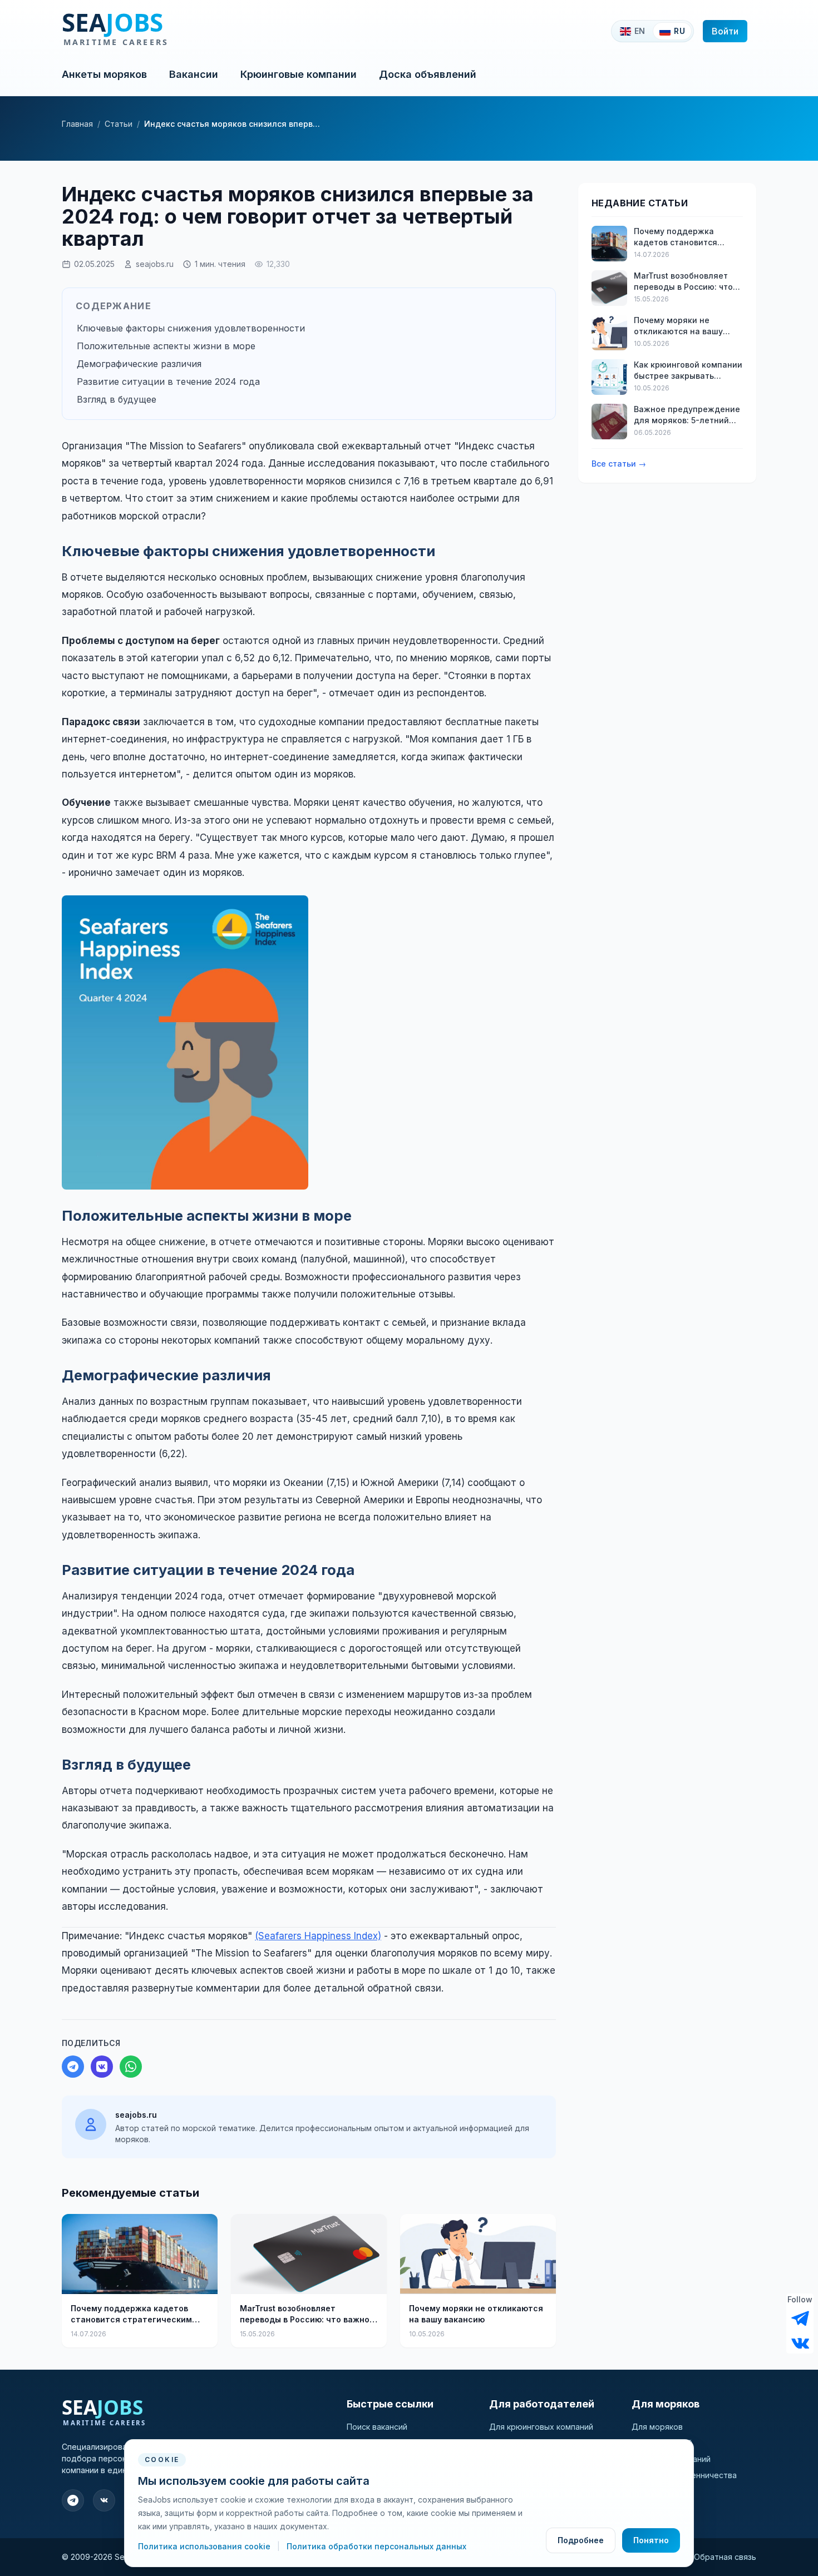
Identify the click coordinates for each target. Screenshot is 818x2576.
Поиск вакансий (377, 2427)
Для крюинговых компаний (541, 2427)
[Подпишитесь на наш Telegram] (800, 2319)
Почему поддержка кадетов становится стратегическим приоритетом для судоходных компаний (134, 2314)
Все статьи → (619, 464)
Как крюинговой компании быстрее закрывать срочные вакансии (688, 371)
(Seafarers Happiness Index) (318, 1936)
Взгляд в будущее (117, 399)
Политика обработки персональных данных (376, 2546)
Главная (77, 124)
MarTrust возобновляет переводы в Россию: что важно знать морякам (305, 2314)
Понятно (651, 2540)
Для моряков (657, 2427)
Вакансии (194, 74)
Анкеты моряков (104, 74)
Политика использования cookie (205, 2546)
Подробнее (581, 2540)
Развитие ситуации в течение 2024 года (168, 382)
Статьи (119, 124)
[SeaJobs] (152, 31)
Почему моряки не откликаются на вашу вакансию (476, 2314)
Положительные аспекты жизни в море (166, 346)
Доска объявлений (428, 74)
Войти (725, 31)
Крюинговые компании (299, 74)
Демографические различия (139, 364)
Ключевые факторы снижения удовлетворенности (191, 328)
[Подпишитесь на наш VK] (800, 2342)
